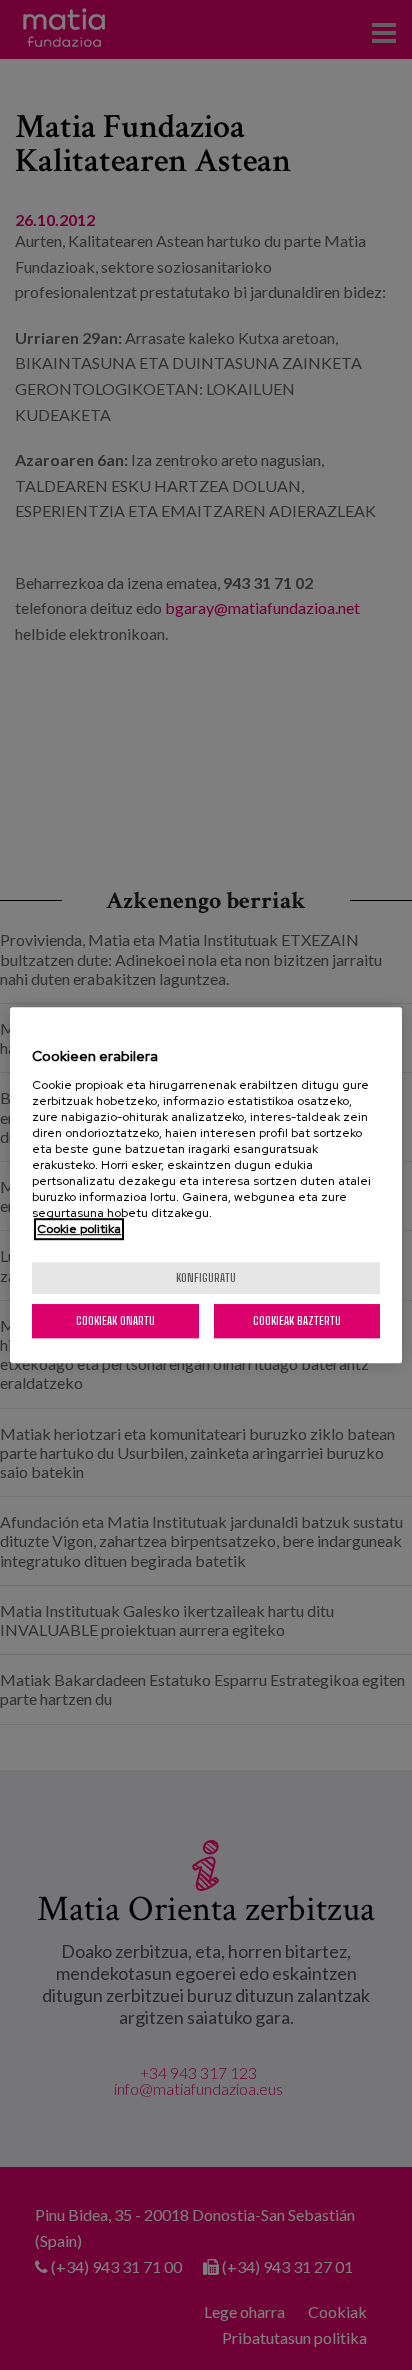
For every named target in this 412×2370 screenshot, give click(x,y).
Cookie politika (79, 1229)
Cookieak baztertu (297, 1320)
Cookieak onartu (115, 1320)
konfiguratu (206, 1277)
